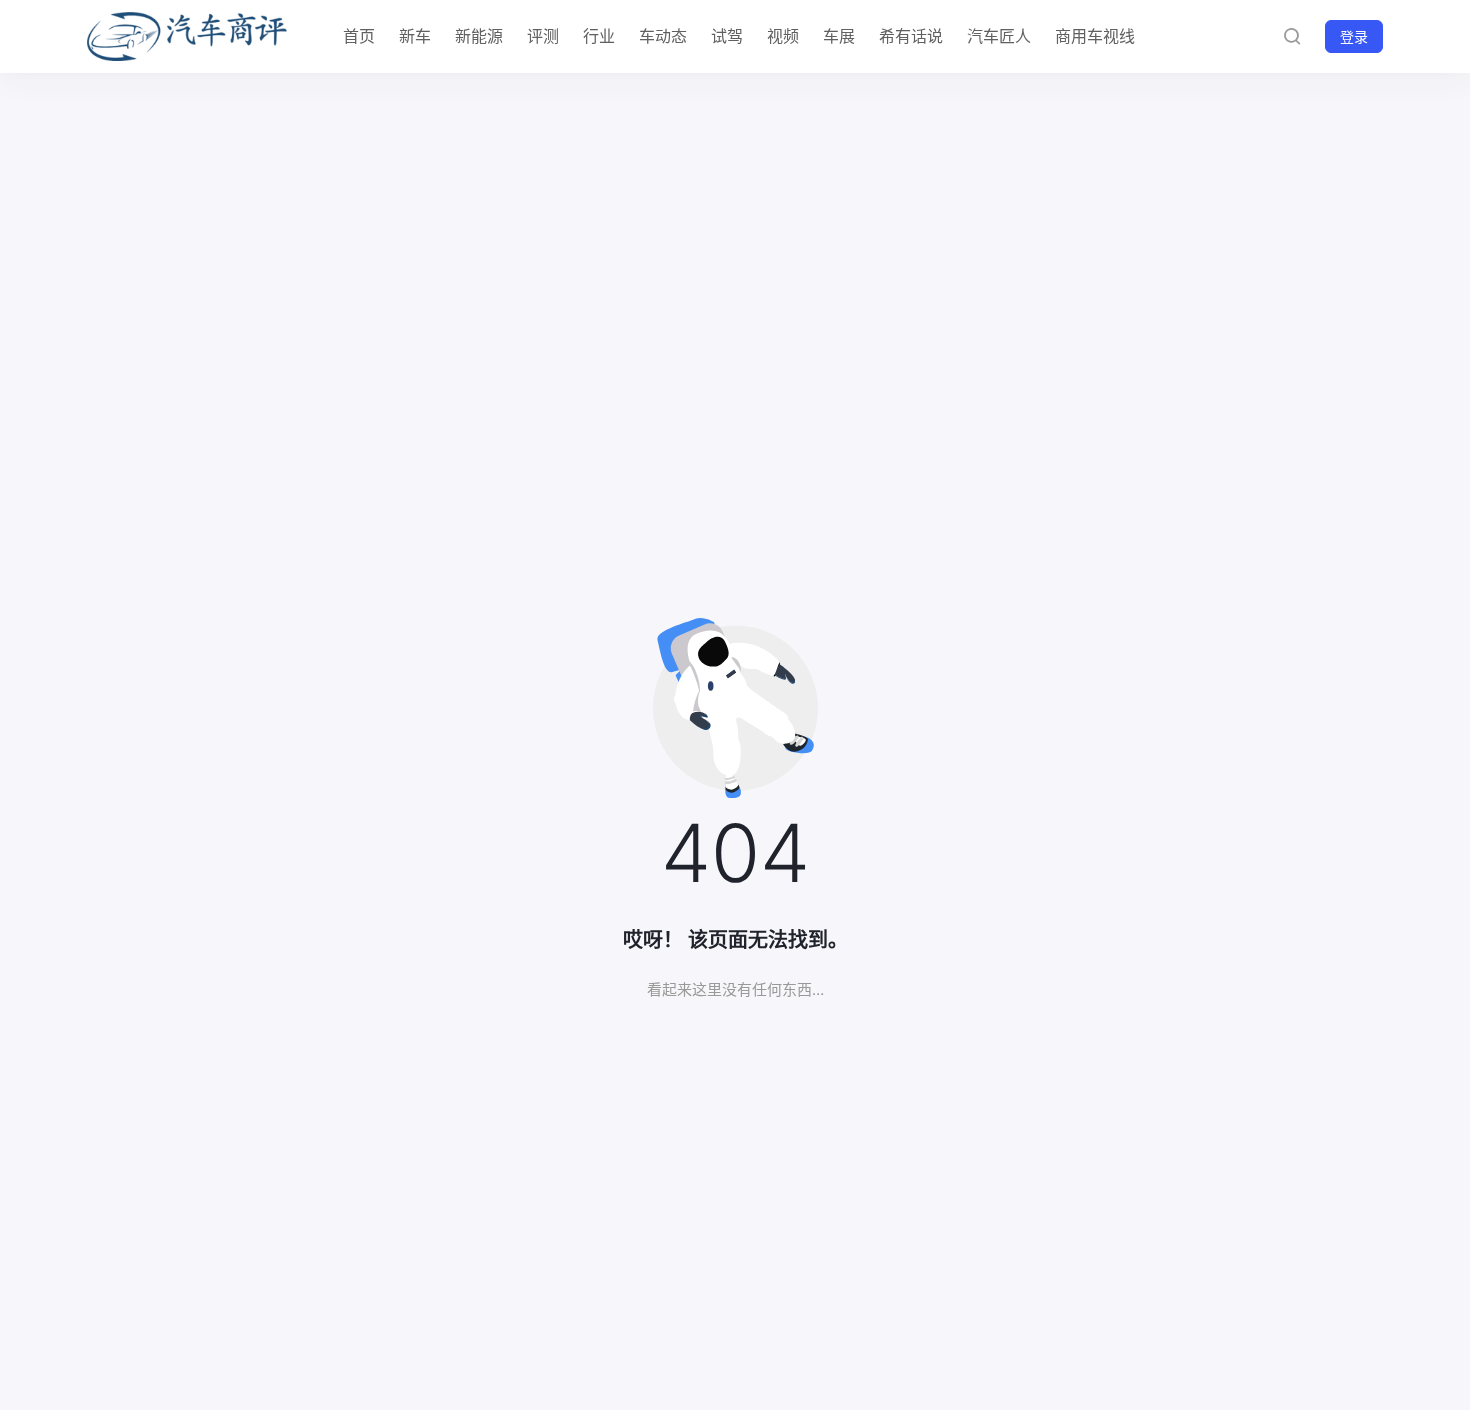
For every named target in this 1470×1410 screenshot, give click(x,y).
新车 (415, 36)
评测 (543, 36)
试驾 (727, 36)
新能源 (479, 36)
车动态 (663, 36)
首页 (359, 36)
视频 (783, 36)
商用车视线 (1095, 36)
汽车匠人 (999, 36)
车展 (839, 36)
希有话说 (911, 36)
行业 (599, 36)
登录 (1354, 36)
